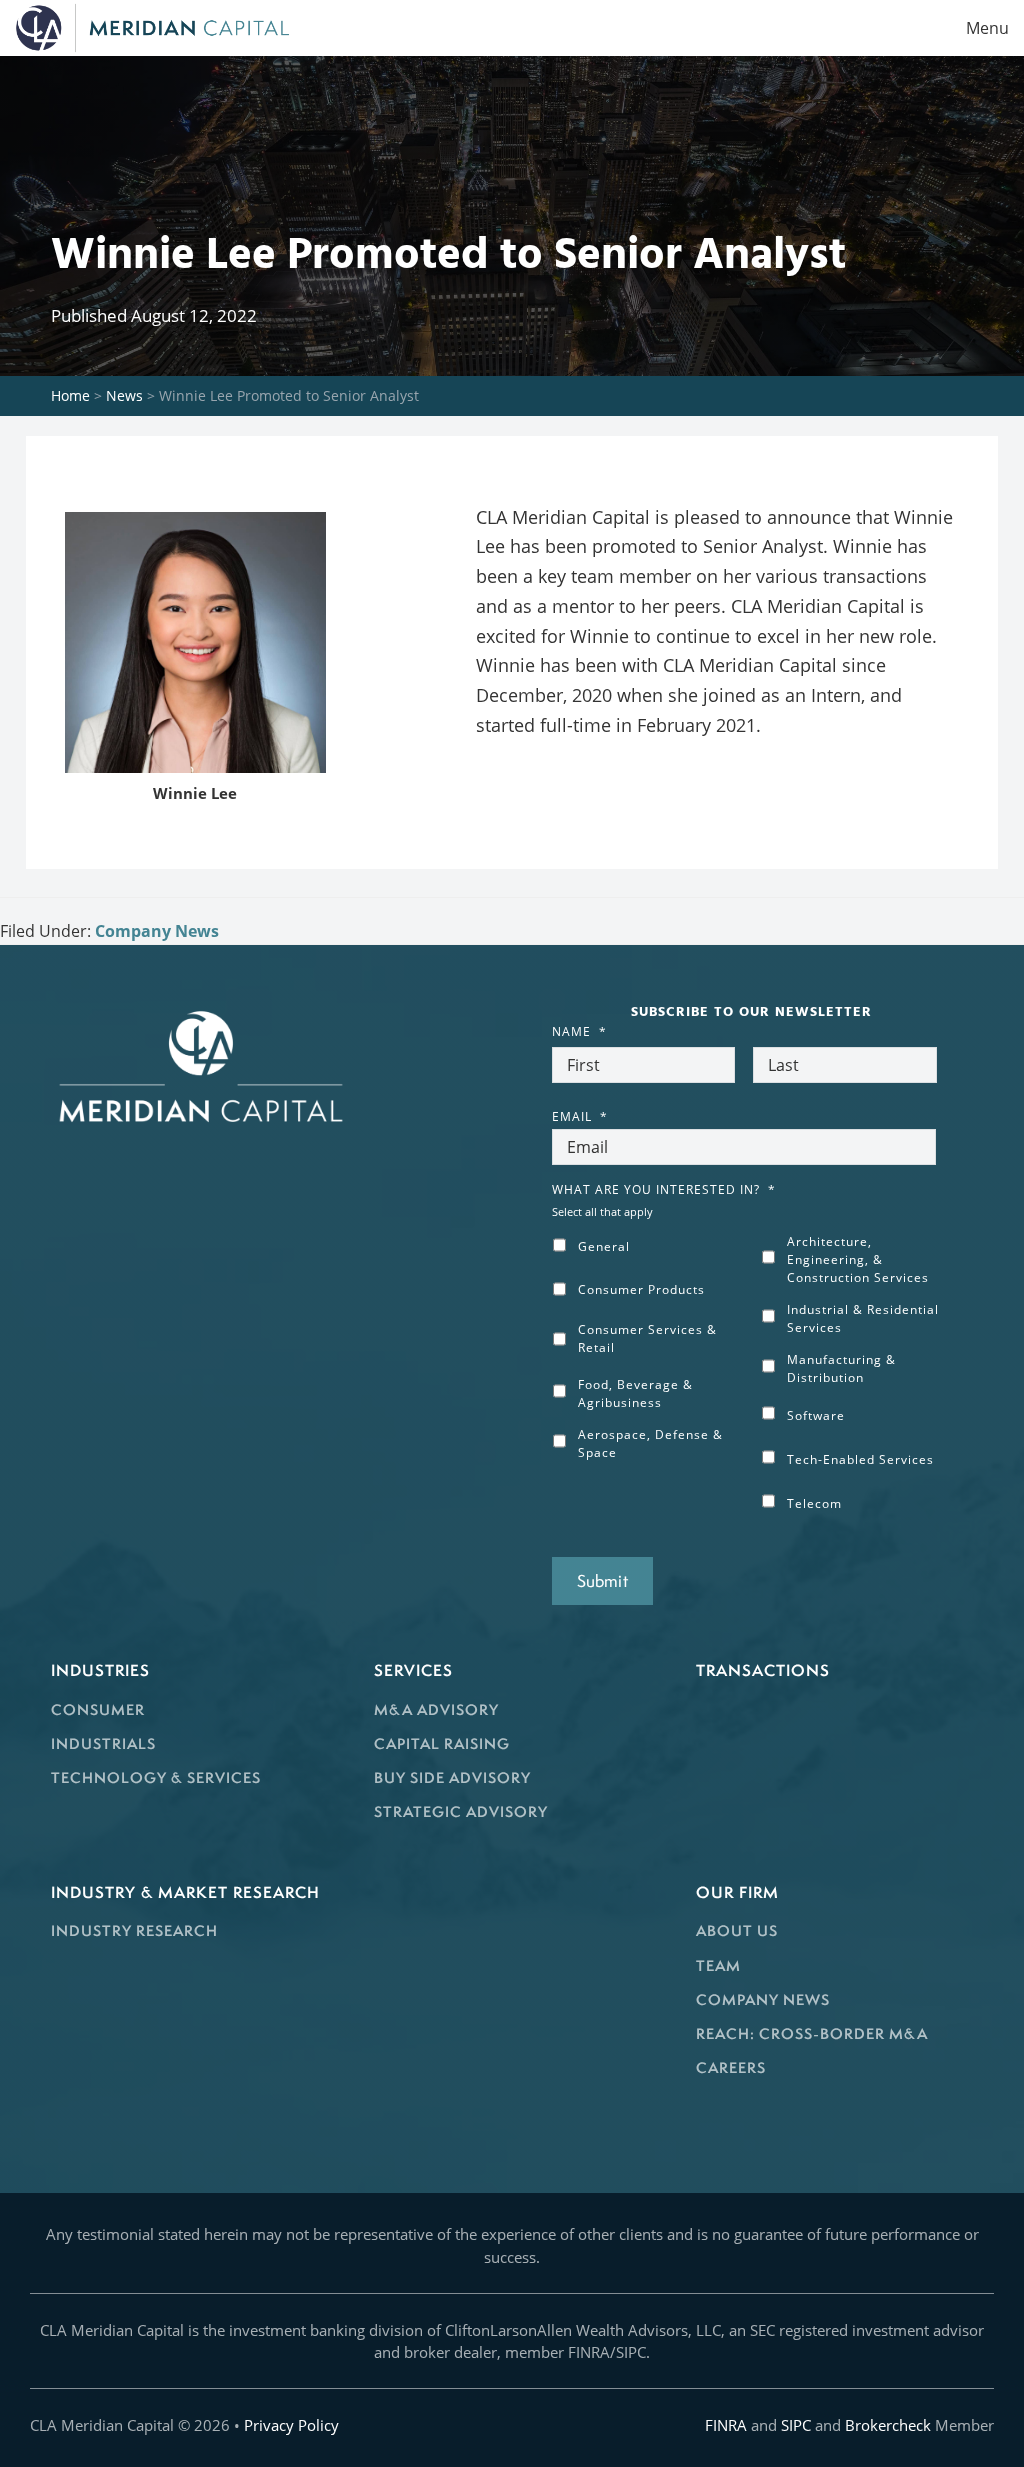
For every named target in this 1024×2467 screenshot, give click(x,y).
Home (70, 395)
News (124, 395)
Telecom (814, 1503)
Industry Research (134, 1930)
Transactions (763, 1670)
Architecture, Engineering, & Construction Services (858, 1259)
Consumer (98, 1709)
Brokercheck (888, 2425)
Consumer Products (641, 1289)
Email (580, 1117)
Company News (157, 931)
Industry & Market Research (185, 1892)
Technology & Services (156, 1777)
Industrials (103, 1743)
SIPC (796, 2425)
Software (816, 1415)
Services (413, 1670)
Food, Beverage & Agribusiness (635, 1393)
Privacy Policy (291, 2425)
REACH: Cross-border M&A (812, 2033)
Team (718, 1965)
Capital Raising (442, 1743)
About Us (737, 1930)
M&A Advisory (436, 1709)
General (604, 1246)
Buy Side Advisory (452, 1777)
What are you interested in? (664, 1190)
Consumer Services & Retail (647, 1338)
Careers (731, 2067)
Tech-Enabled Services (860, 1459)
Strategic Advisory (461, 1811)
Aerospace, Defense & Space (650, 1443)
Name (579, 1032)
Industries (100, 1670)
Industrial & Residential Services (863, 1318)
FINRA (726, 2425)
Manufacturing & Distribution (841, 1368)
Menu (987, 28)
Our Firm (737, 1892)
